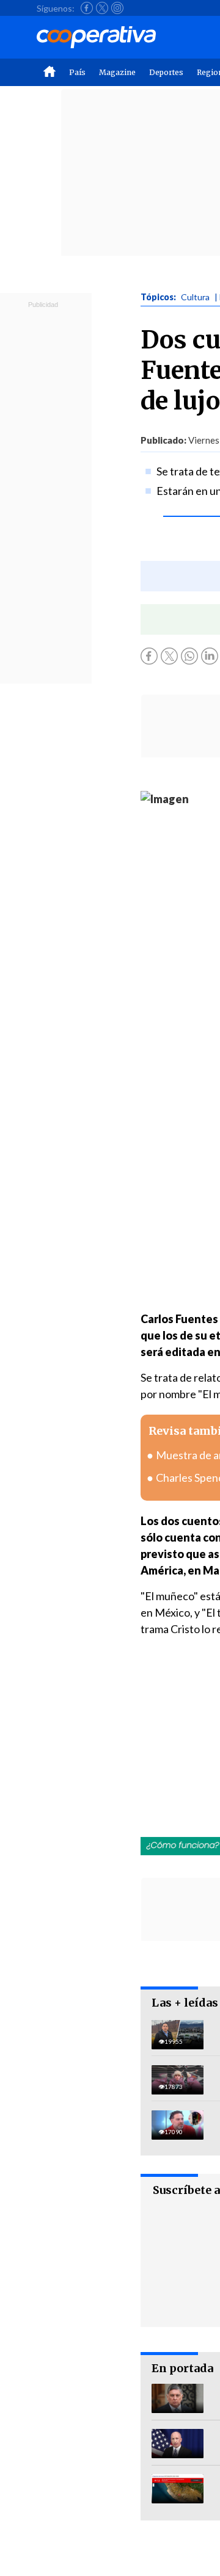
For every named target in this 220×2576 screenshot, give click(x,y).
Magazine (117, 72)
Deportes (166, 72)
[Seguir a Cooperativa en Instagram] (117, 8)
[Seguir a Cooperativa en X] (102, 8)
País (77, 72)
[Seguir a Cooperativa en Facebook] (87, 8)
